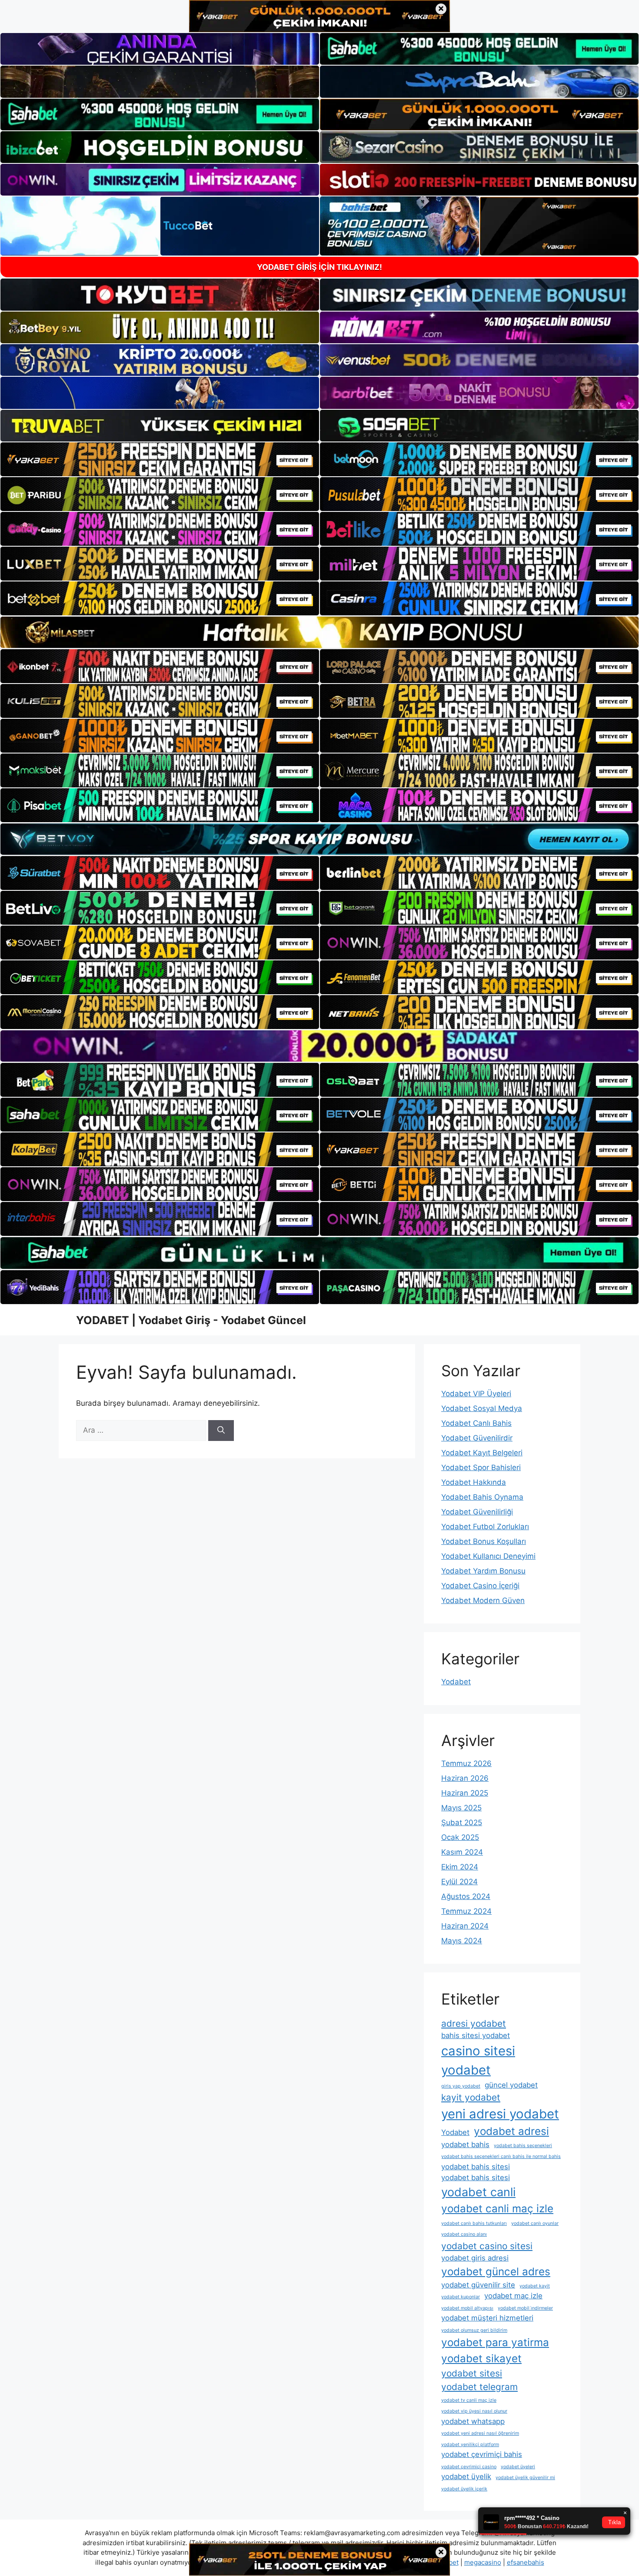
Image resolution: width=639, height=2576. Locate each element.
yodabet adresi (511, 2131)
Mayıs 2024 (462, 1941)
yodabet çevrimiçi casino (469, 2467)
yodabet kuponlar (461, 2297)
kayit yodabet (471, 2097)
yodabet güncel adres (496, 2272)
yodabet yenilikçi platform (470, 2445)
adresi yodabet (474, 2023)
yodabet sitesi (472, 2373)
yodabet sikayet (481, 2359)
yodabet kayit (535, 2286)
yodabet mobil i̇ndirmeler (525, 2308)
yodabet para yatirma (495, 2342)
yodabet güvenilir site (478, 2285)
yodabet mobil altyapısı (467, 2308)
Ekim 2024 (460, 1867)
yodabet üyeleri (518, 2467)
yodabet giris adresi (475, 2258)
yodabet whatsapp (473, 2421)
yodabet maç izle (513, 2296)
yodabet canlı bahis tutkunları (474, 2223)
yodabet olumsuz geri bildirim (474, 2330)
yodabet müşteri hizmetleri (487, 2318)
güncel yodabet (511, 2085)
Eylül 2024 (459, 1882)
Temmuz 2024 (466, 1911)
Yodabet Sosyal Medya (482, 1408)
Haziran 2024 (465, 1926)
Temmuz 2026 (466, 1763)
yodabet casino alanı (464, 2234)
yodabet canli (478, 2192)
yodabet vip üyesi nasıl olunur (474, 2411)
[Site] (160, 459)
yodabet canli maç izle (497, 2209)
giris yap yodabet (461, 2086)
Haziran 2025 (465, 1793)
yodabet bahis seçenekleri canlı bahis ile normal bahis (501, 2156)
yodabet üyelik (466, 2476)
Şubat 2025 (462, 1822)
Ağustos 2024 (466, 1896)
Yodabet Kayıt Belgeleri (482, 1453)
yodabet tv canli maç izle (469, 2400)
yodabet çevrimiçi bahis (482, 2454)
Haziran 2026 (465, 1778)
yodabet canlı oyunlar (535, 2223)
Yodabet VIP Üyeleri (476, 1394)
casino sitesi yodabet (478, 2060)
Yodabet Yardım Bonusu (483, 1571)
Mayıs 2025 (461, 1808)
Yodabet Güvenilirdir (477, 1438)
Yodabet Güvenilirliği (477, 1512)
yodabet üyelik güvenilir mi (525, 2478)
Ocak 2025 (460, 1837)
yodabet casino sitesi (487, 2246)
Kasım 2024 (462, 1852)
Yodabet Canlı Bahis (476, 1423)
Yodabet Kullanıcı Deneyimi (488, 1556)
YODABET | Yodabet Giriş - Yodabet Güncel (191, 1320)
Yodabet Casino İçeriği (480, 1586)
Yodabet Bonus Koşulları (484, 1541)
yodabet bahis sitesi (476, 2167)
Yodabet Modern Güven (483, 1600)
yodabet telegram (479, 2387)
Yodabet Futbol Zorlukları (485, 1527)
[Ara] (221, 1431)
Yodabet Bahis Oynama (482, 1497)
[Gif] (319, 632)
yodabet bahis (465, 2144)
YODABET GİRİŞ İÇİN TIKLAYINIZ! (319, 267)
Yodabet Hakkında (474, 1482)
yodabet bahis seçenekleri (523, 2146)
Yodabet (456, 1682)
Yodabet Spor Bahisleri (481, 1467)
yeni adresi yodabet (500, 2114)
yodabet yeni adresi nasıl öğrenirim (480, 2433)
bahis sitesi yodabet (476, 2035)
